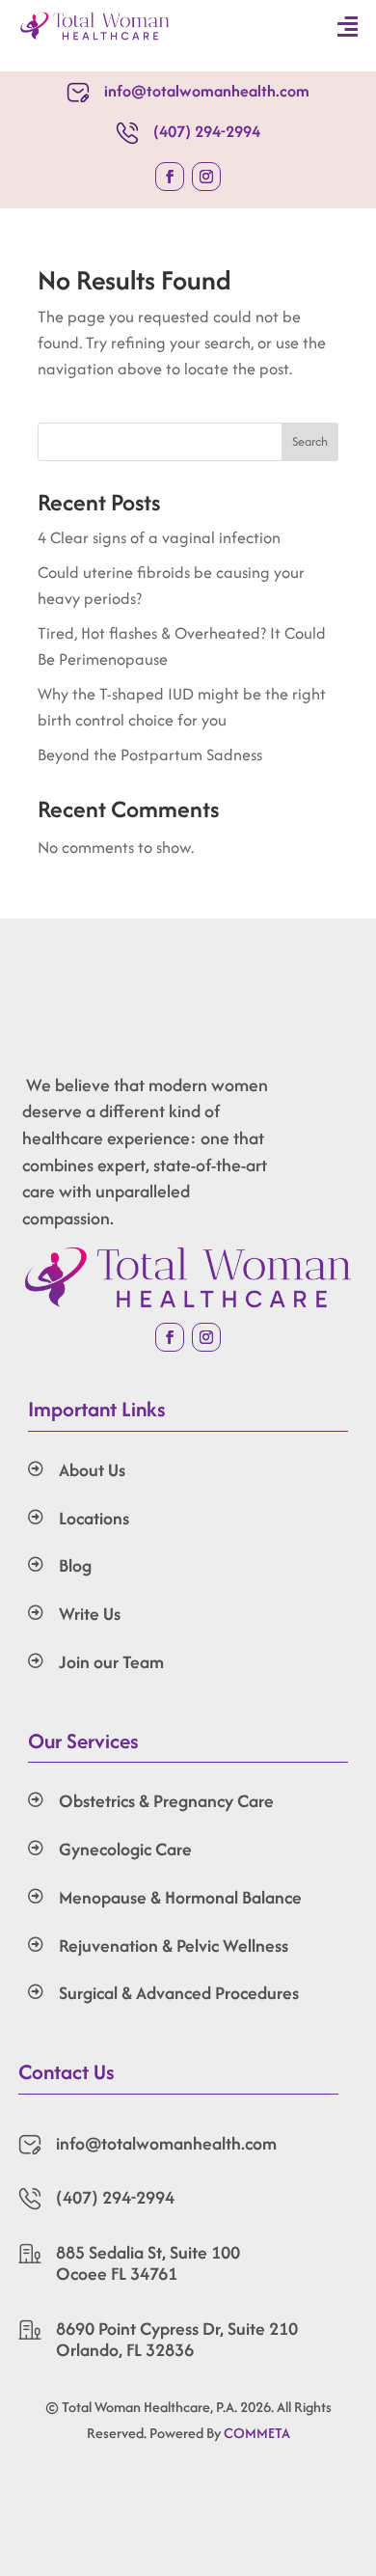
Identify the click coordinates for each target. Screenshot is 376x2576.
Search (310, 441)
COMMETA (257, 2433)
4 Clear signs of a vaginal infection (159, 537)
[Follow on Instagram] (206, 177)
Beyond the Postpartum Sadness (150, 754)
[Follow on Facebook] (170, 177)
